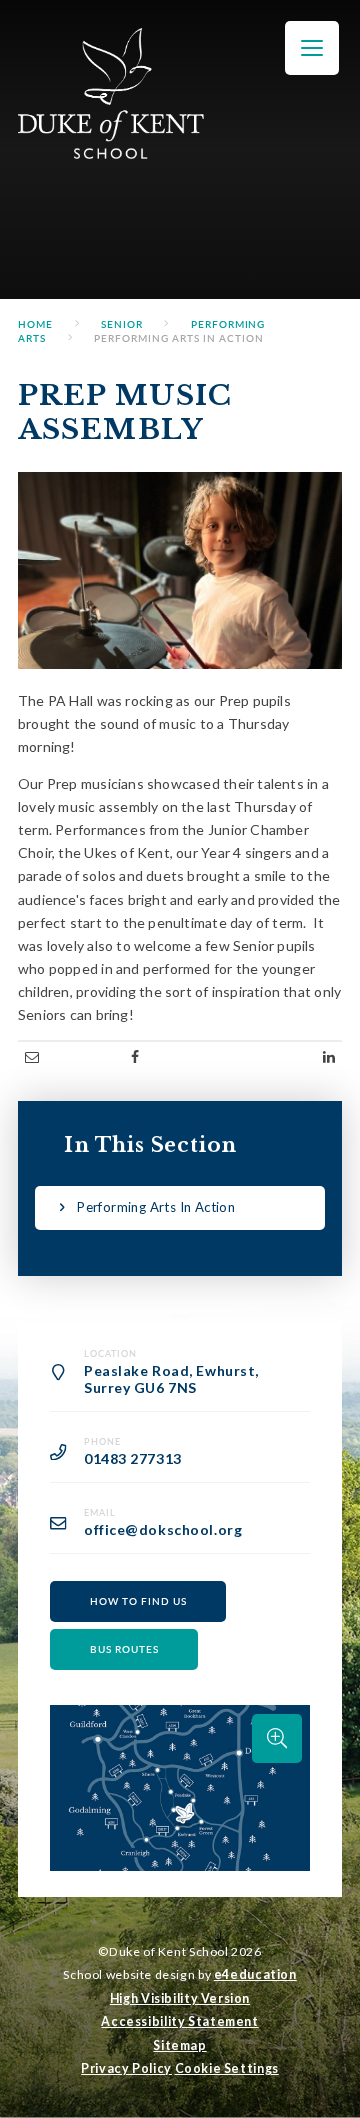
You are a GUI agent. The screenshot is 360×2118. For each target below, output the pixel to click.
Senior (122, 324)
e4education (255, 1974)
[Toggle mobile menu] (312, 48)
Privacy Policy (126, 2068)
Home (35, 324)
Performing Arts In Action (179, 338)
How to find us (138, 1601)
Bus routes (124, 1649)
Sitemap (179, 2045)
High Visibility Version (180, 1998)
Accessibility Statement (179, 2021)
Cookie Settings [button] (227, 2068)
